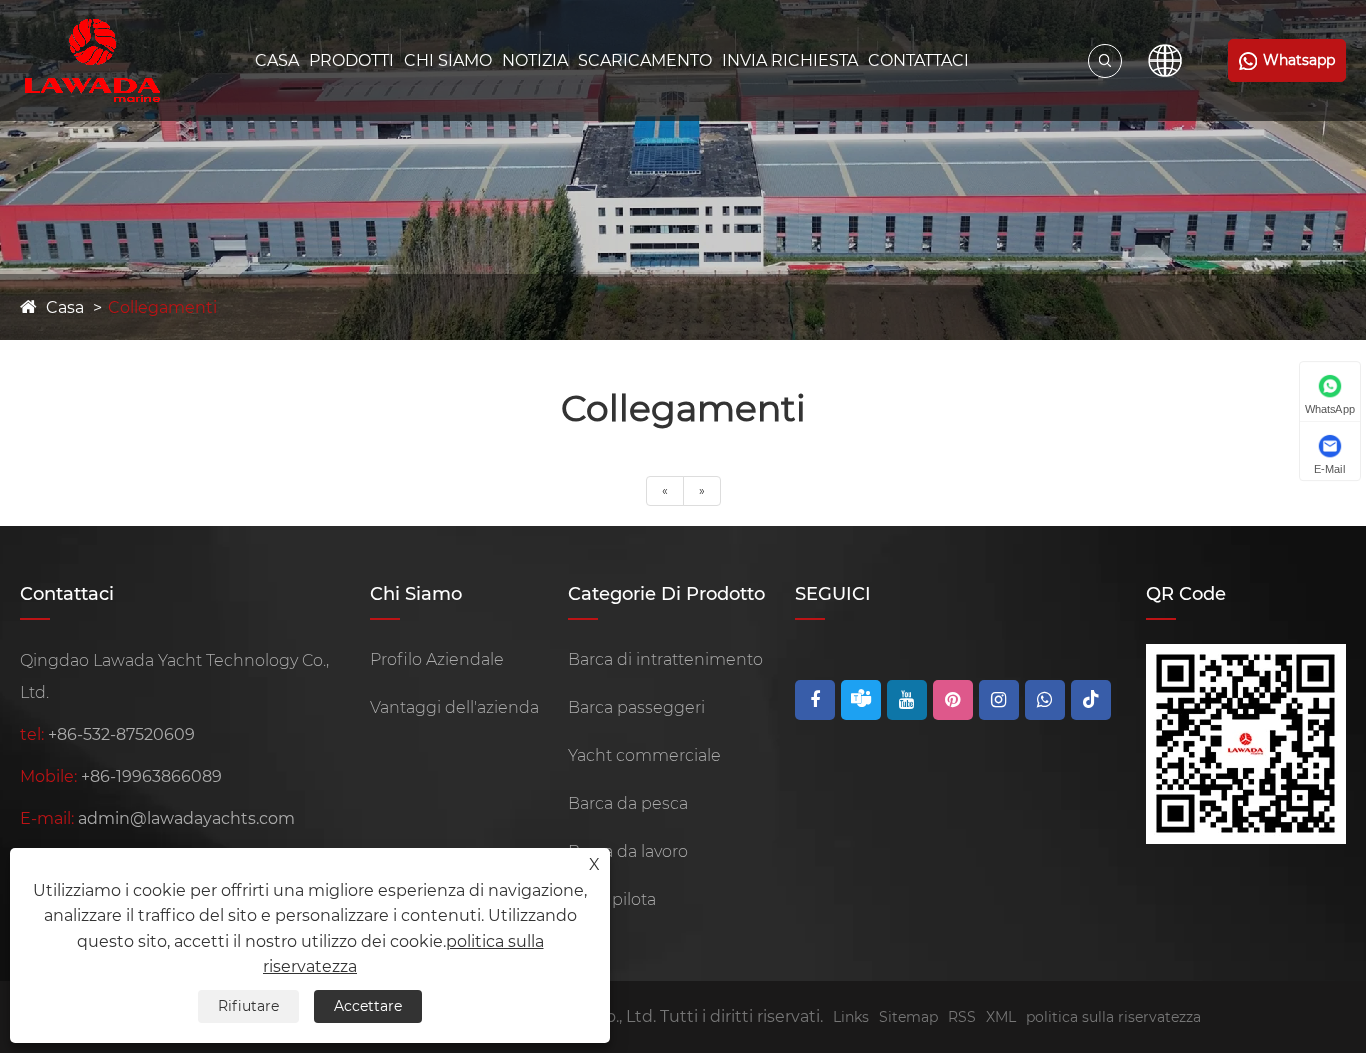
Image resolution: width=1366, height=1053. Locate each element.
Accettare (368, 1006)
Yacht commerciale (644, 755)
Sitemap (908, 1017)
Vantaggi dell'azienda (454, 707)
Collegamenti (162, 307)
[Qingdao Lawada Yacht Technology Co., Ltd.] (93, 60)
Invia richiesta (790, 60)
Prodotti (351, 60)
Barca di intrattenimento (665, 659)
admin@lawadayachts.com (186, 818)
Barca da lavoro (628, 851)
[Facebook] (815, 700)
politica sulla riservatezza (1113, 1017)
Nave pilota (612, 899)
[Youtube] (907, 700)
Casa (277, 60)
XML (1001, 1017)
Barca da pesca (628, 803)
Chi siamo (448, 60)
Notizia (535, 60)
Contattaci (918, 60)
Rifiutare (248, 1006)
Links (851, 1017)
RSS (962, 1017)
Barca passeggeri (636, 707)
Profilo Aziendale (437, 659)
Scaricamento (645, 60)
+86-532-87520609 (121, 734)
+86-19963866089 (151, 776)
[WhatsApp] (1045, 700)
